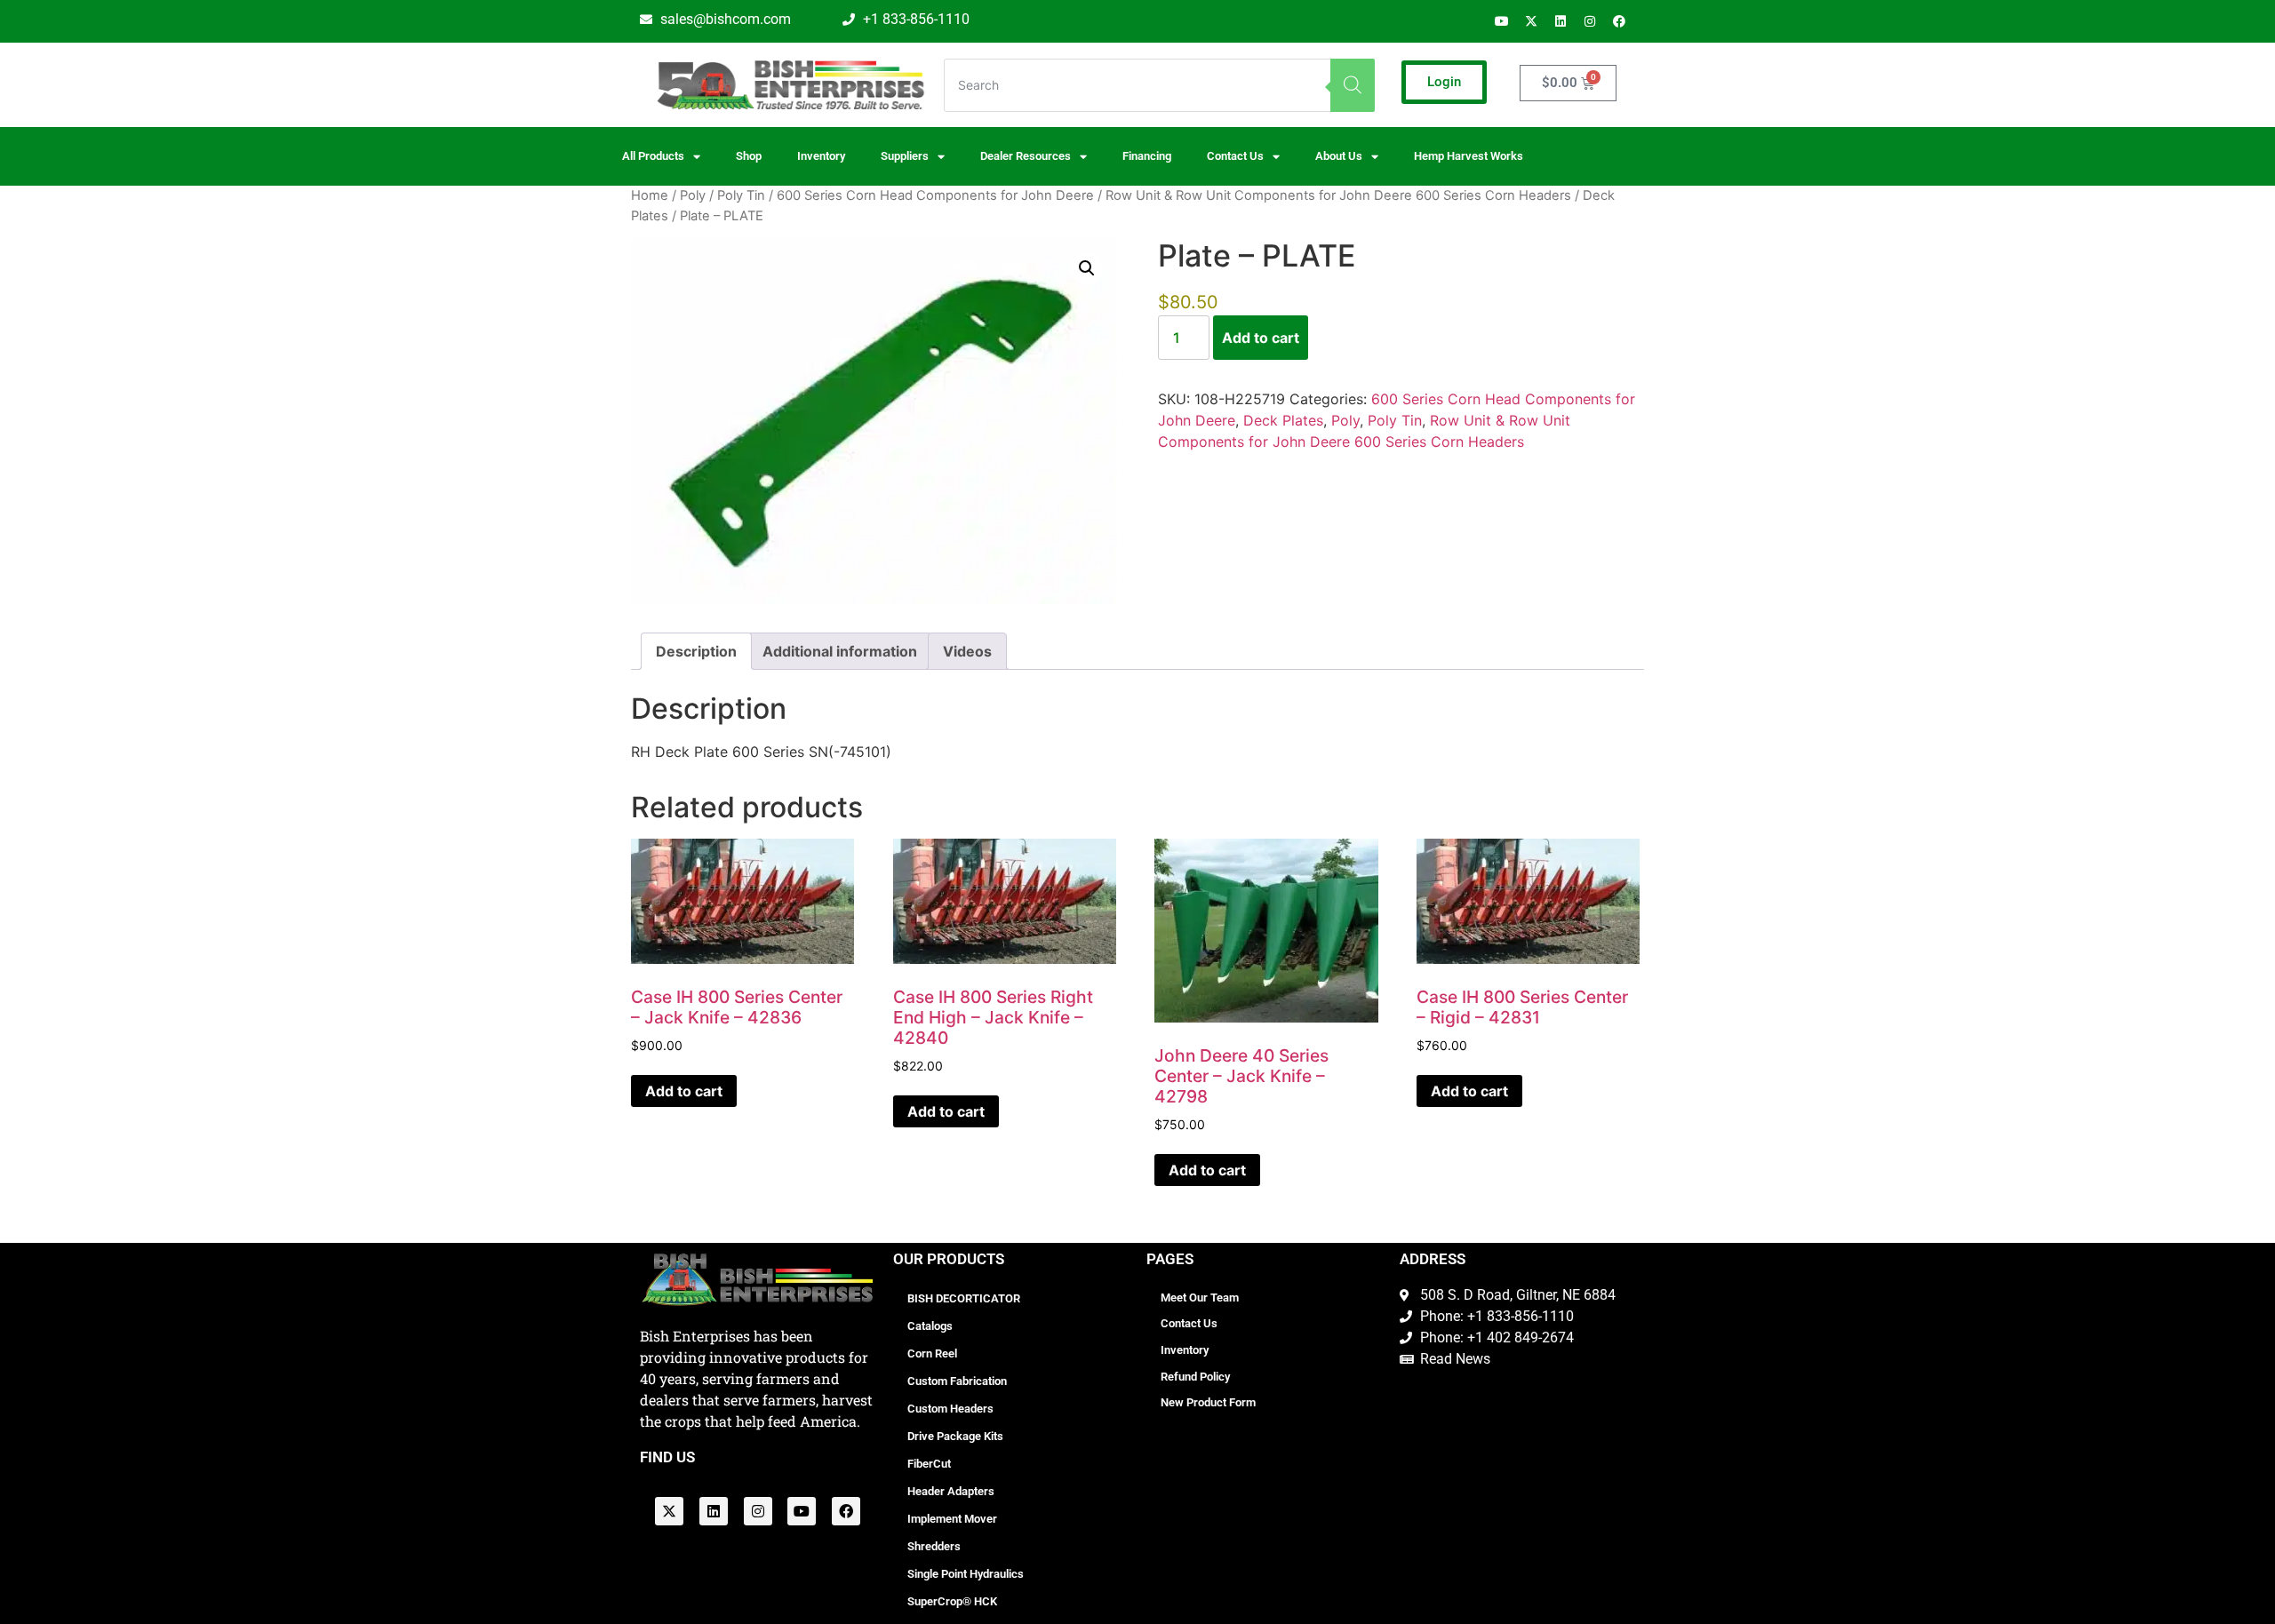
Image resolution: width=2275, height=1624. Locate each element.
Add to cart (1261, 338)
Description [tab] (696, 651)
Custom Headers (950, 1409)
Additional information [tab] (840, 651)
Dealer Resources (1026, 156)
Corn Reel (932, 1353)
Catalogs (930, 1326)
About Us (1339, 156)
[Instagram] (1590, 21)
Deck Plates (1283, 420)
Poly (693, 195)
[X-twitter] (1531, 21)
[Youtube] (1502, 21)
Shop (749, 156)
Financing (1147, 156)
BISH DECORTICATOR (964, 1298)
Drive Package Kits (955, 1436)
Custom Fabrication (957, 1381)
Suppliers (905, 156)
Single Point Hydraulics (966, 1574)
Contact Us (1189, 1323)
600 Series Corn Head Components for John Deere (935, 195)
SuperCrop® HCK (952, 1601)
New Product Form (1208, 1402)
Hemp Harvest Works (1469, 156)
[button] (1087, 268)
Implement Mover (952, 1519)
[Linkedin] (1561, 21)
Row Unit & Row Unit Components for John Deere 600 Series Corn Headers (1338, 195)
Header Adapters (951, 1491)
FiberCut (929, 1464)
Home (650, 195)
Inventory (821, 156)
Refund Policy (1195, 1377)
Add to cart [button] (684, 1091)
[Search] (1353, 85)
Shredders (934, 1546)
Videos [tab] (967, 651)
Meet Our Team (1200, 1298)
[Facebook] (1619, 21)
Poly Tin (741, 195)
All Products (653, 156)
